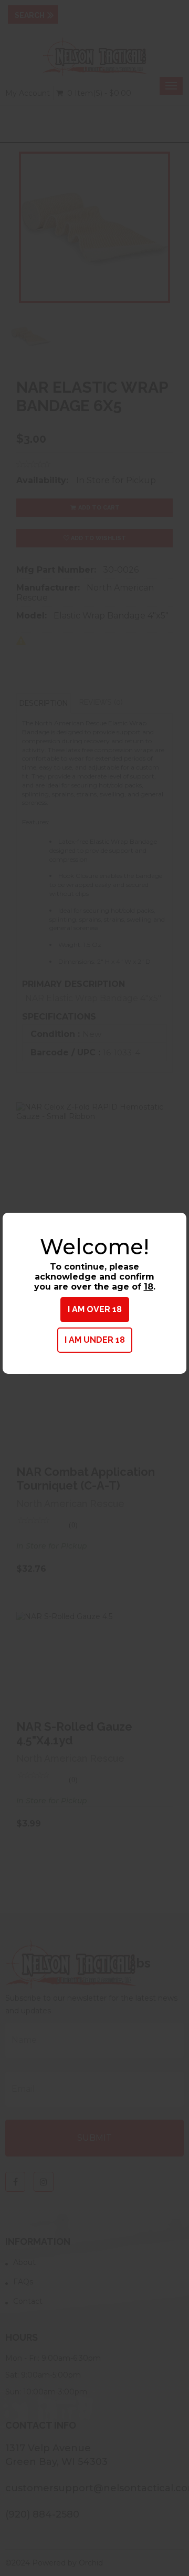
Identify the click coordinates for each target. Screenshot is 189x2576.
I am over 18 (95, 1309)
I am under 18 (95, 1340)
